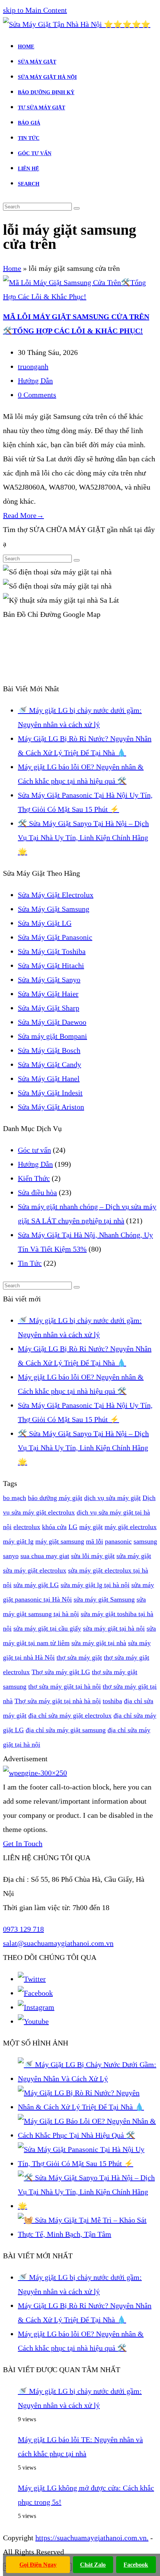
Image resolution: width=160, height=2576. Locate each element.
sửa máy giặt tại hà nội (114, 1628)
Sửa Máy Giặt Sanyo (49, 980)
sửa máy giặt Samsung (104, 1599)
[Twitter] (32, 1979)
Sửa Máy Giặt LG (45, 923)
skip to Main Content (35, 10)
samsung (145, 1541)
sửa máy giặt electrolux (35, 1570)
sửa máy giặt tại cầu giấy (47, 1628)
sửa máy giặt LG (36, 1585)
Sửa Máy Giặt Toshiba (52, 951)
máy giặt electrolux (131, 1527)
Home (12, 268)
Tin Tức (30, 1263)
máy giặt (91, 1527)
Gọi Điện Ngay (38, 2565)
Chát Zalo (93, 2565)
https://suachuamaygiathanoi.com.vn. (92, 2538)
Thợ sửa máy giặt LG (61, 1672)
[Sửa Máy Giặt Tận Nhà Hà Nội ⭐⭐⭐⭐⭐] (77, 24)
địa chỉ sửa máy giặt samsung (66, 1730)
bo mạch (15, 1498)
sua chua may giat (45, 1556)
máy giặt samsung (60, 1541)
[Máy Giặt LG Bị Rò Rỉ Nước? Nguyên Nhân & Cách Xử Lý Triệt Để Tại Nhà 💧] (87, 2107)
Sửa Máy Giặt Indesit (50, 1093)
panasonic (118, 1541)
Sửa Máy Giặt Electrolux (56, 895)
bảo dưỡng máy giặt (55, 1498)
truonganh (33, 366)
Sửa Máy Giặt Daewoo (52, 1022)
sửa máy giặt (134, 1556)
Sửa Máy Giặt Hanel (49, 1079)
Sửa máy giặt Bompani (52, 1036)
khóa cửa (54, 1527)
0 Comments (37, 395)
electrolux (27, 1527)
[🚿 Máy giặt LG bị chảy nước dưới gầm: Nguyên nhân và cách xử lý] (87, 2079)
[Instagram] (36, 2007)
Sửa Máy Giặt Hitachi (51, 965)
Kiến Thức (34, 1178)
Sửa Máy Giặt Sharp (49, 1008)
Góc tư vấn (34, 1150)
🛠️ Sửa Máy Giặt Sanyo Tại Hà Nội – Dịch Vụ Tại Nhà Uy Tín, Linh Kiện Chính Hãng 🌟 (83, 837)
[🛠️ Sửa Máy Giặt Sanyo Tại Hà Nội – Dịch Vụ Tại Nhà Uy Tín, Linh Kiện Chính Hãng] (87, 2206)
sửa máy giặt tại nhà (99, 1643)
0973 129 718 (23, 1929)
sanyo (11, 1556)
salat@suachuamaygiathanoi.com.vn (58, 1943)
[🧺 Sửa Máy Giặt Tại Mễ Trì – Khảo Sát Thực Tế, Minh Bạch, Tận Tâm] (87, 2234)
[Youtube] (33, 2021)
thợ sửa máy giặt (79, 1657)
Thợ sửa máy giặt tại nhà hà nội (58, 1701)
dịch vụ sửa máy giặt (112, 1498)
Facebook (136, 2565)
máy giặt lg (18, 1541)
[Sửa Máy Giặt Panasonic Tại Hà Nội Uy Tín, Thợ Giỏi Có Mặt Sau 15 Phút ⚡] (87, 2163)
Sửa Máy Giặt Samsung (54, 909)
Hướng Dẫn (35, 381)
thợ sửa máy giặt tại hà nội (65, 1686)
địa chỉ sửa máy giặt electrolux (70, 1715)
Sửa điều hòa (37, 1192)
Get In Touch (23, 1843)
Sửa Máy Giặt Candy (49, 1064)
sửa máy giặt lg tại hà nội (95, 1585)
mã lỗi (95, 1541)
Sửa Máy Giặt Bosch (49, 1050)
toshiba (112, 1701)
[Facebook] (35, 1993)
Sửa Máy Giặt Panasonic (55, 937)
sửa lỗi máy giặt (93, 1556)
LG (73, 1527)
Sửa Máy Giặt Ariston (51, 1107)
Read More (23, 515)
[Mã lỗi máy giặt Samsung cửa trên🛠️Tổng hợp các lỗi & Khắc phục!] (80, 297)
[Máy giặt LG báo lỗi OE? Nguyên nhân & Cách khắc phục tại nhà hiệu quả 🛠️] (87, 2135)
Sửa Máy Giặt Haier (48, 994)
